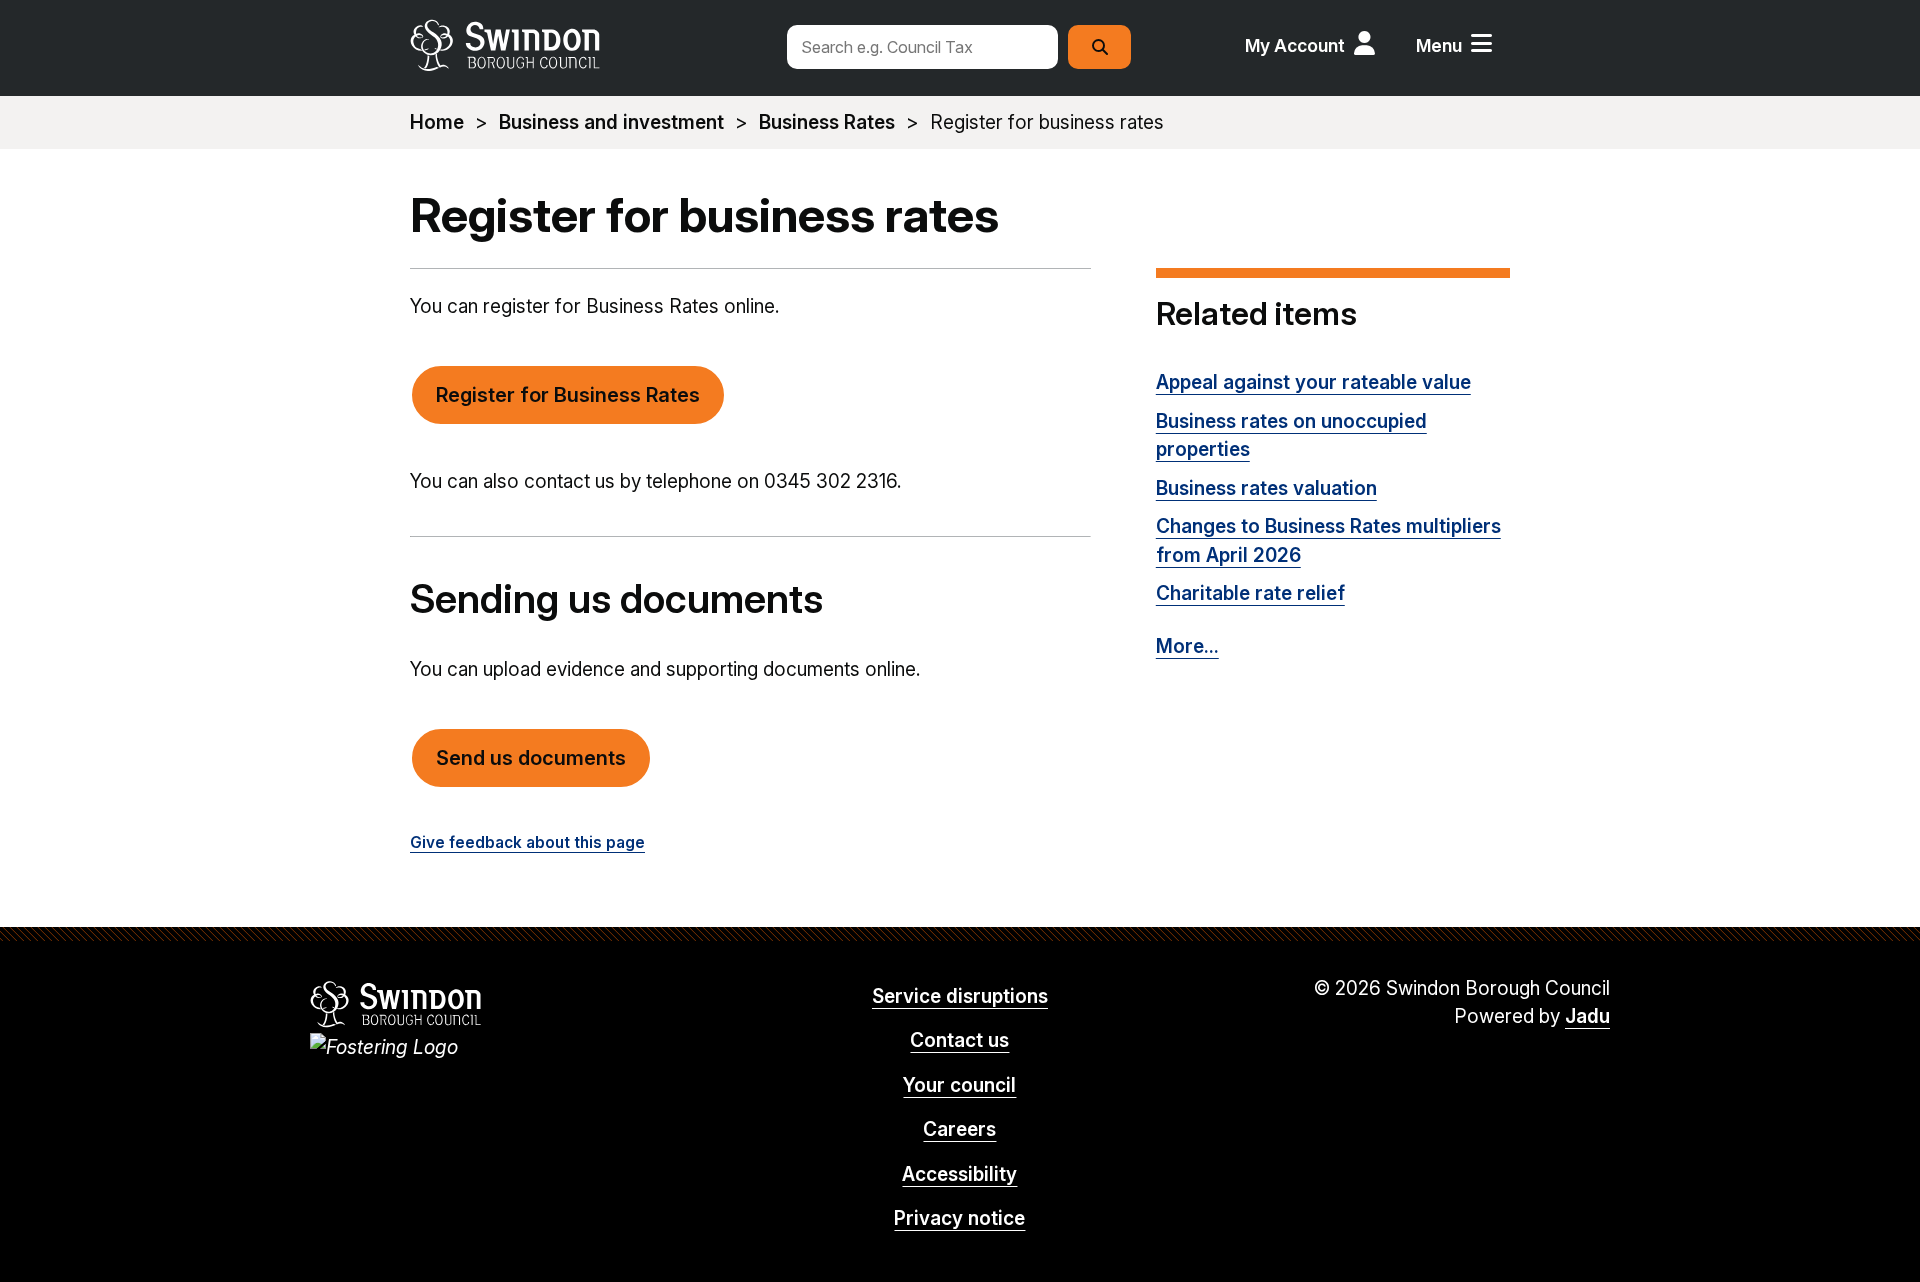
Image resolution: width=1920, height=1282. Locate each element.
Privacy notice (959, 1218)
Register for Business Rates (568, 395)
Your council (959, 1085)
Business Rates (827, 122)
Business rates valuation (1266, 488)
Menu (1439, 45)
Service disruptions (960, 996)
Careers (959, 1129)
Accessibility (959, 1174)
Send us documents (531, 758)
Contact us (959, 1040)
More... (1187, 646)
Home (437, 122)
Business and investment (611, 122)
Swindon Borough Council (396, 1004)
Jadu (1587, 1016)
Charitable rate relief (1250, 593)
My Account (1295, 45)
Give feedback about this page (527, 842)
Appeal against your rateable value (1313, 382)
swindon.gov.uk (587, 45)
